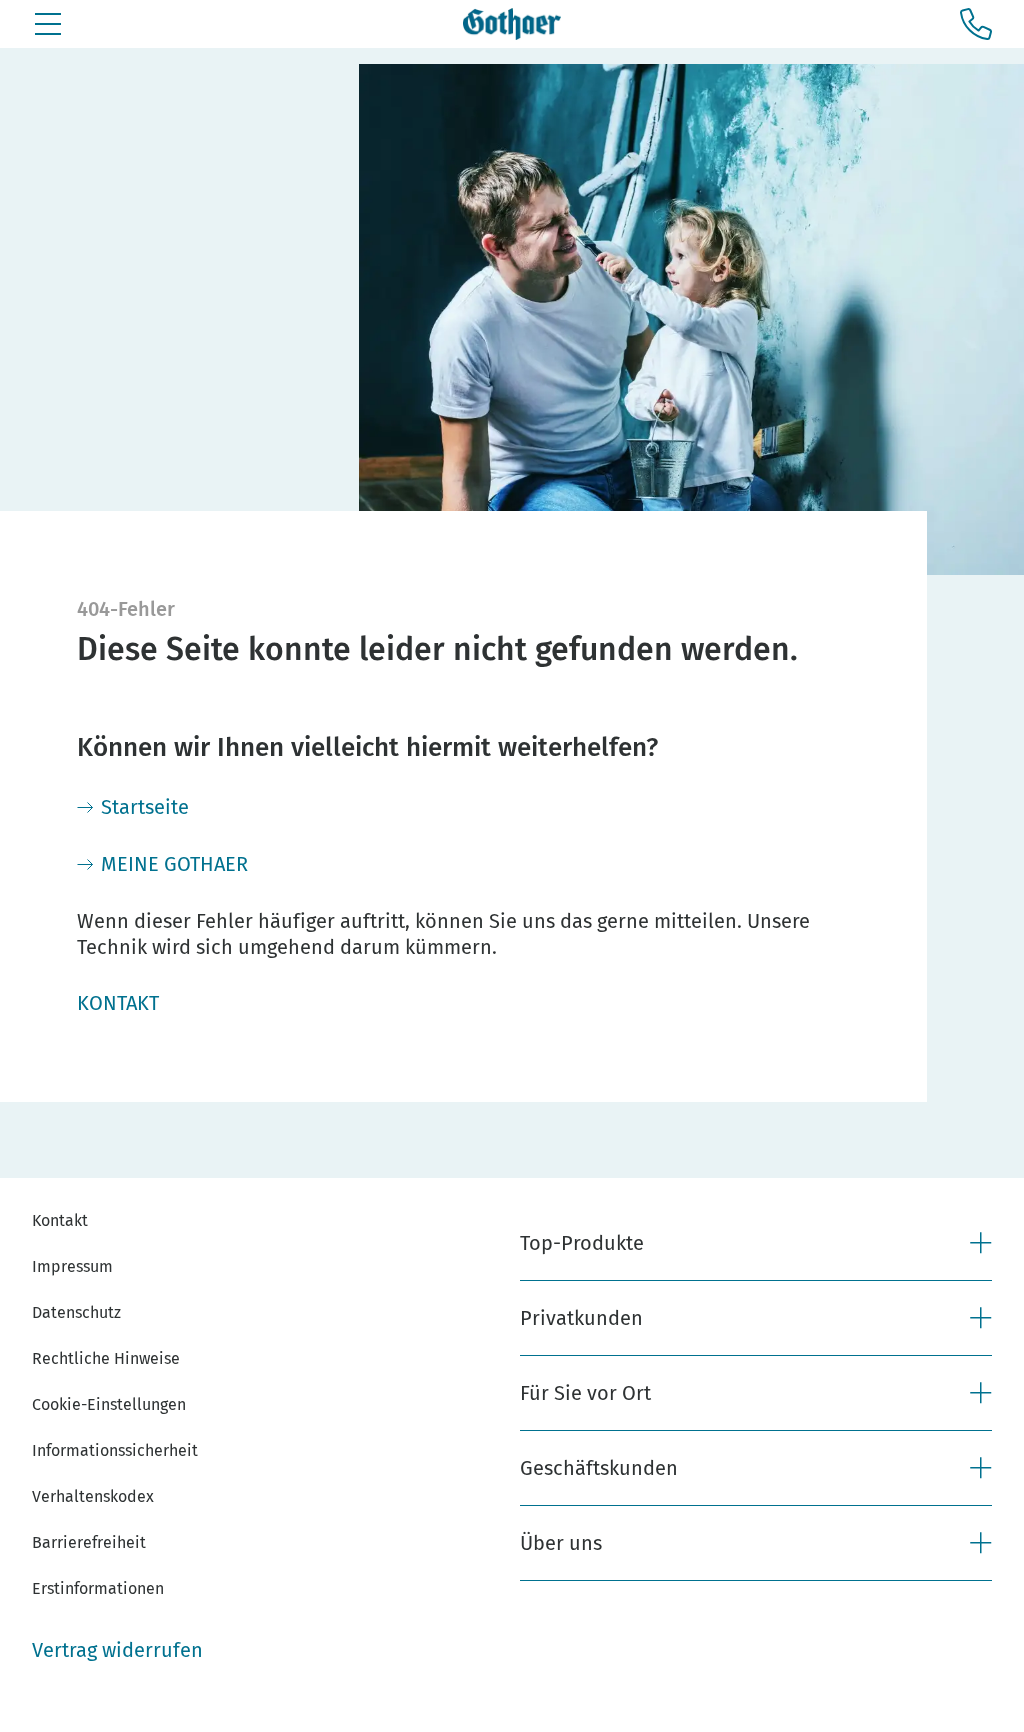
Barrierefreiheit (89, 1542)
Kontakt (60, 1220)
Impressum (72, 1266)
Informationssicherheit (115, 1450)
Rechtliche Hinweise (106, 1358)
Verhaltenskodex (93, 1496)
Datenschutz (76, 1312)
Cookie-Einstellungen (109, 1404)
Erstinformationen (98, 1588)
